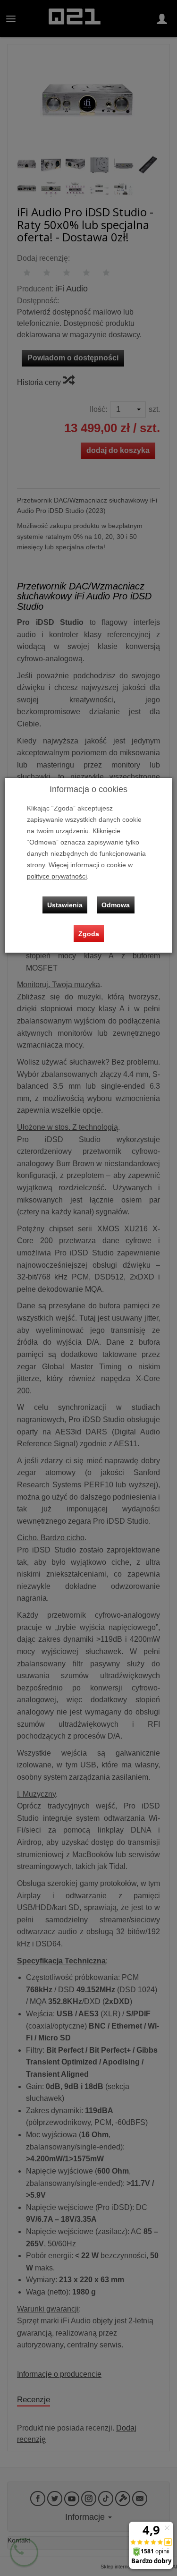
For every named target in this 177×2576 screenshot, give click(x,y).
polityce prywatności (57, 876)
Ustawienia (65, 905)
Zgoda (89, 934)
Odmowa (116, 905)
